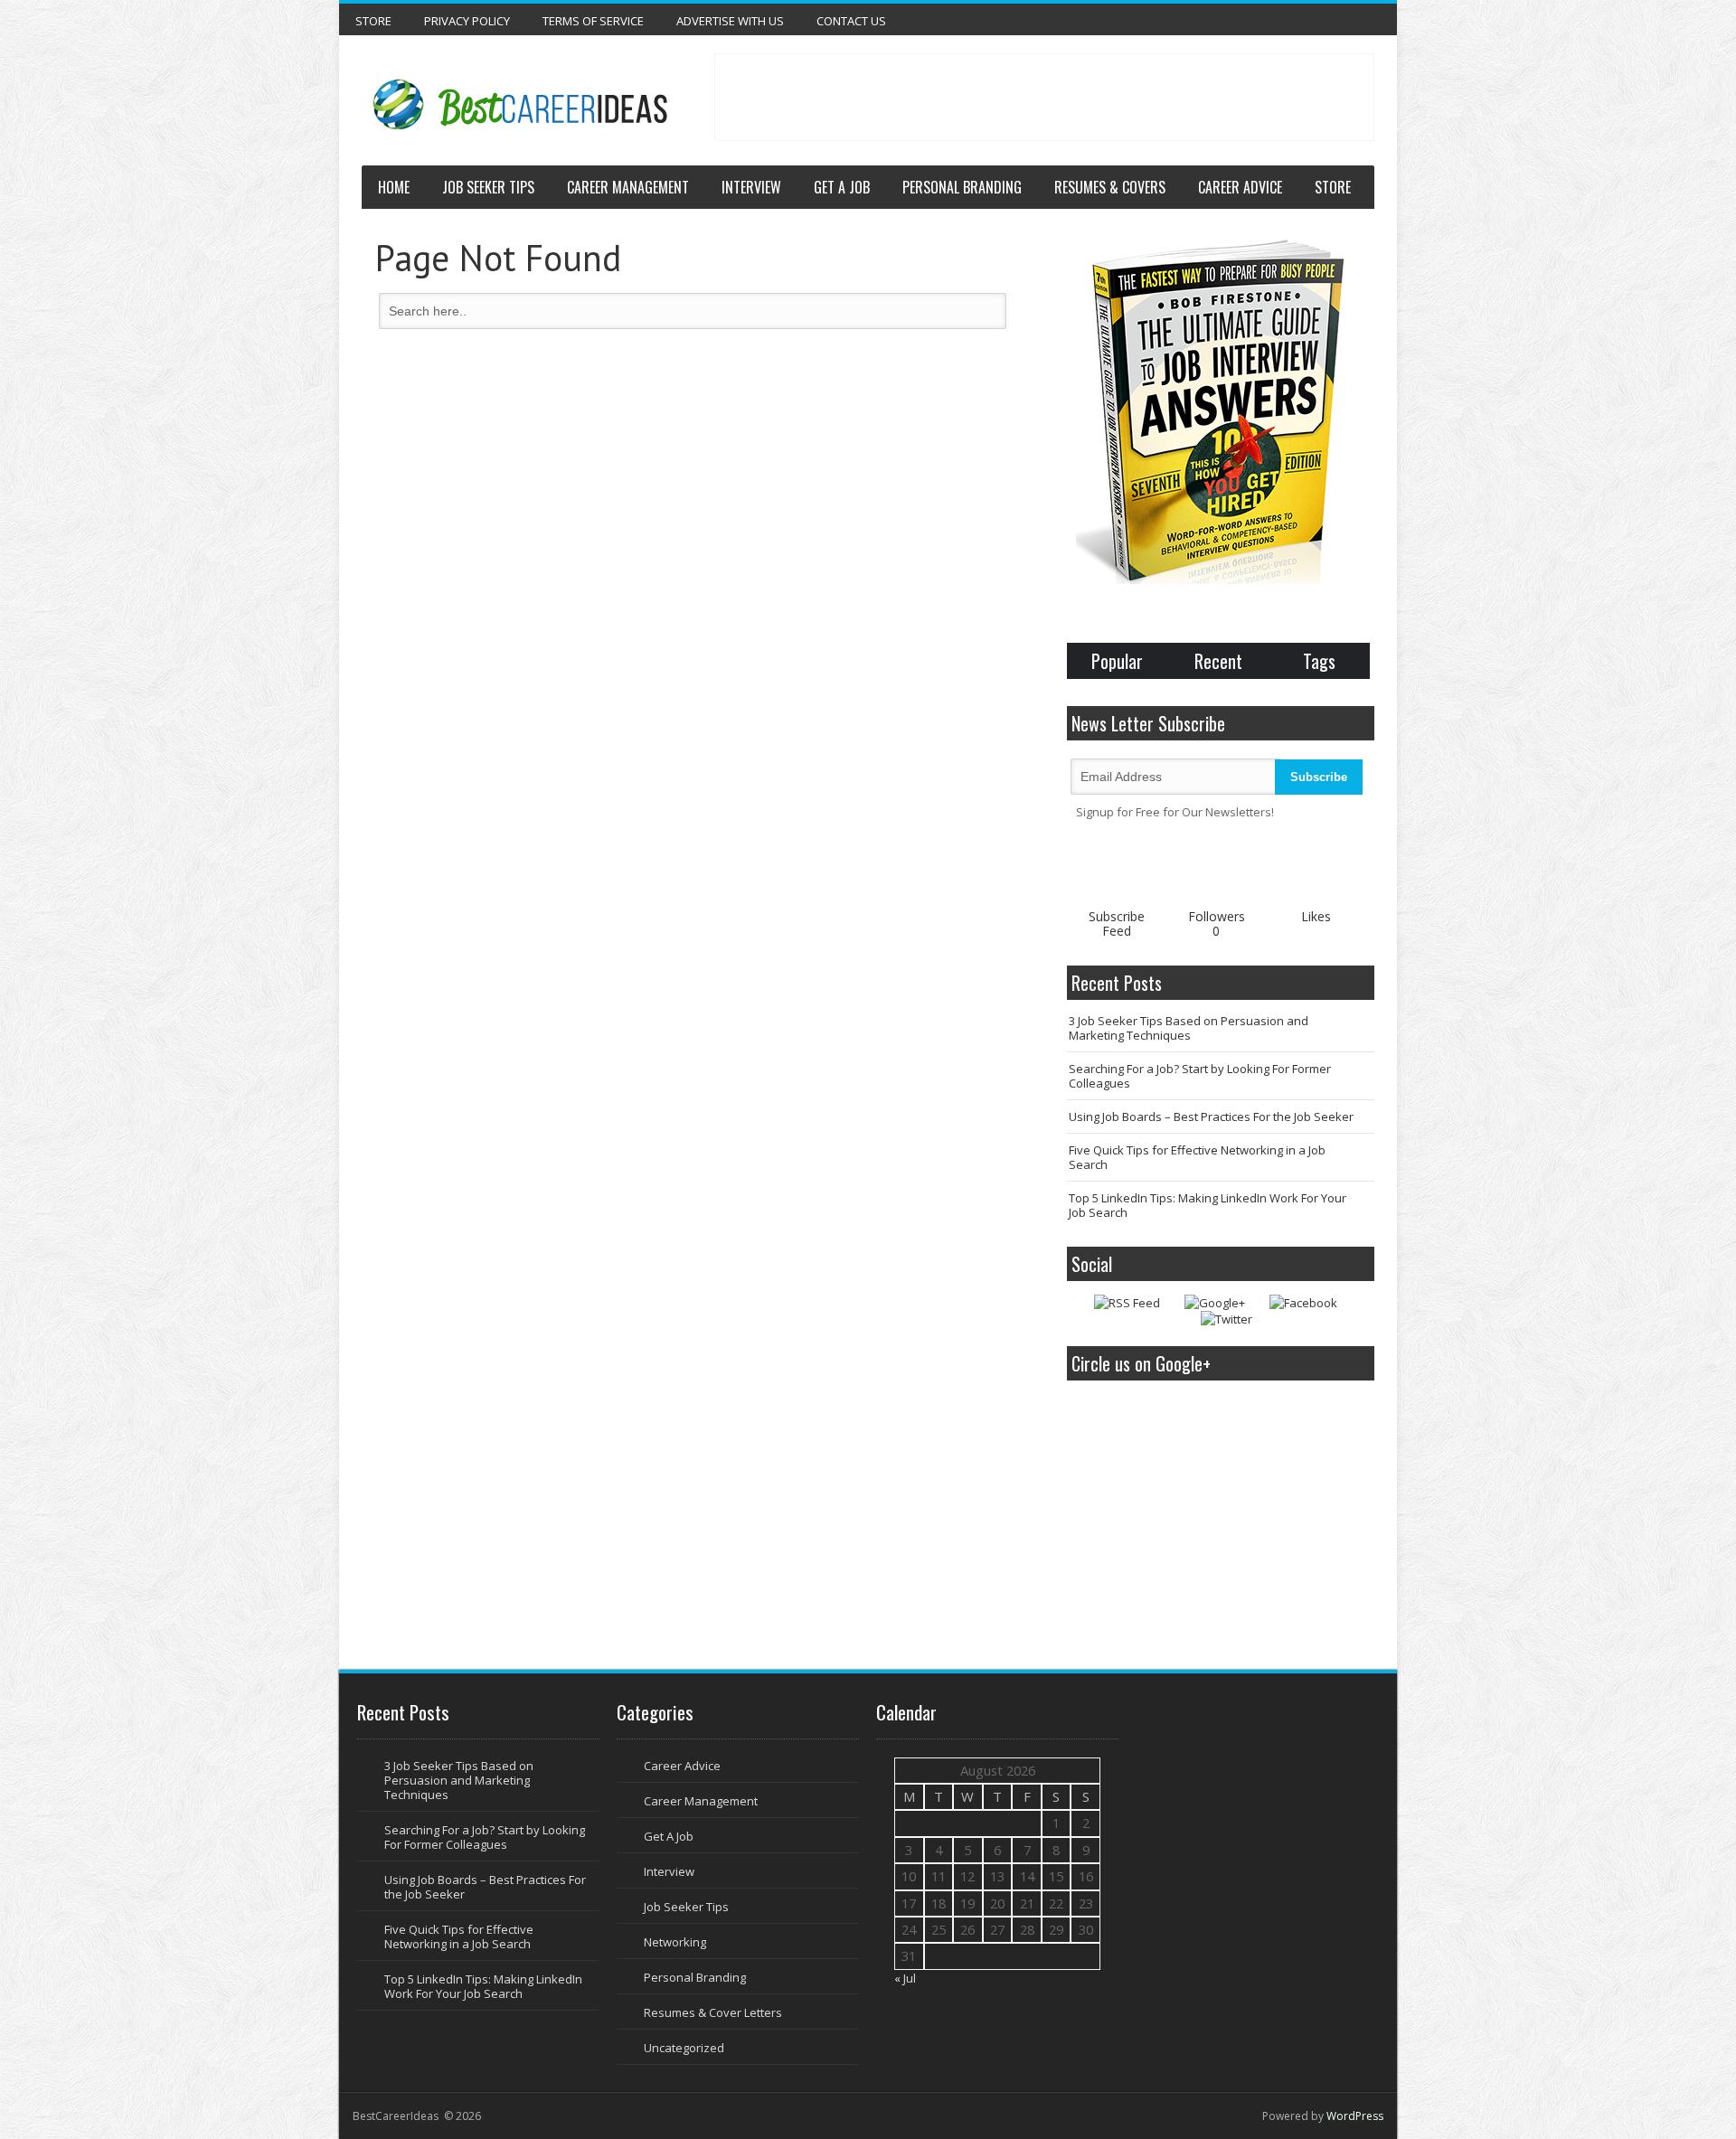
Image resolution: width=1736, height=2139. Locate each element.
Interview (751, 187)
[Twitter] (1227, 1319)
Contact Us (851, 21)
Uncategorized (684, 2048)
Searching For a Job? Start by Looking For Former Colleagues (1200, 1076)
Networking (675, 1942)
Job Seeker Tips (488, 187)
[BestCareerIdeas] (518, 105)
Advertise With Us (730, 21)
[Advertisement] (1044, 95)
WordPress (1355, 2116)
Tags (1319, 661)
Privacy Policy (467, 21)
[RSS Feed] (1127, 1303)
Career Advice (1240, 187)
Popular (1117, 661)
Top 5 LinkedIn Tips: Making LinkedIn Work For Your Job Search (1208, 1205)
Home (394, 187)
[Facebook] (1303, 1303)
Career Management (628, 187)
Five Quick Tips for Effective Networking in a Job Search (1197, 1157)
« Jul (905, 1978)
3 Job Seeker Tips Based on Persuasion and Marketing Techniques (1189, 1028)
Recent (1218, 661)
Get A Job (842, 187)
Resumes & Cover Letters (713, 2012)
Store (373, 21)
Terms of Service (593, 21)
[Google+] (1215, 1303)
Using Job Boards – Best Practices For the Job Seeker (1211, 1117)
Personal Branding (962, 187)
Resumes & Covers (1110, 187)
